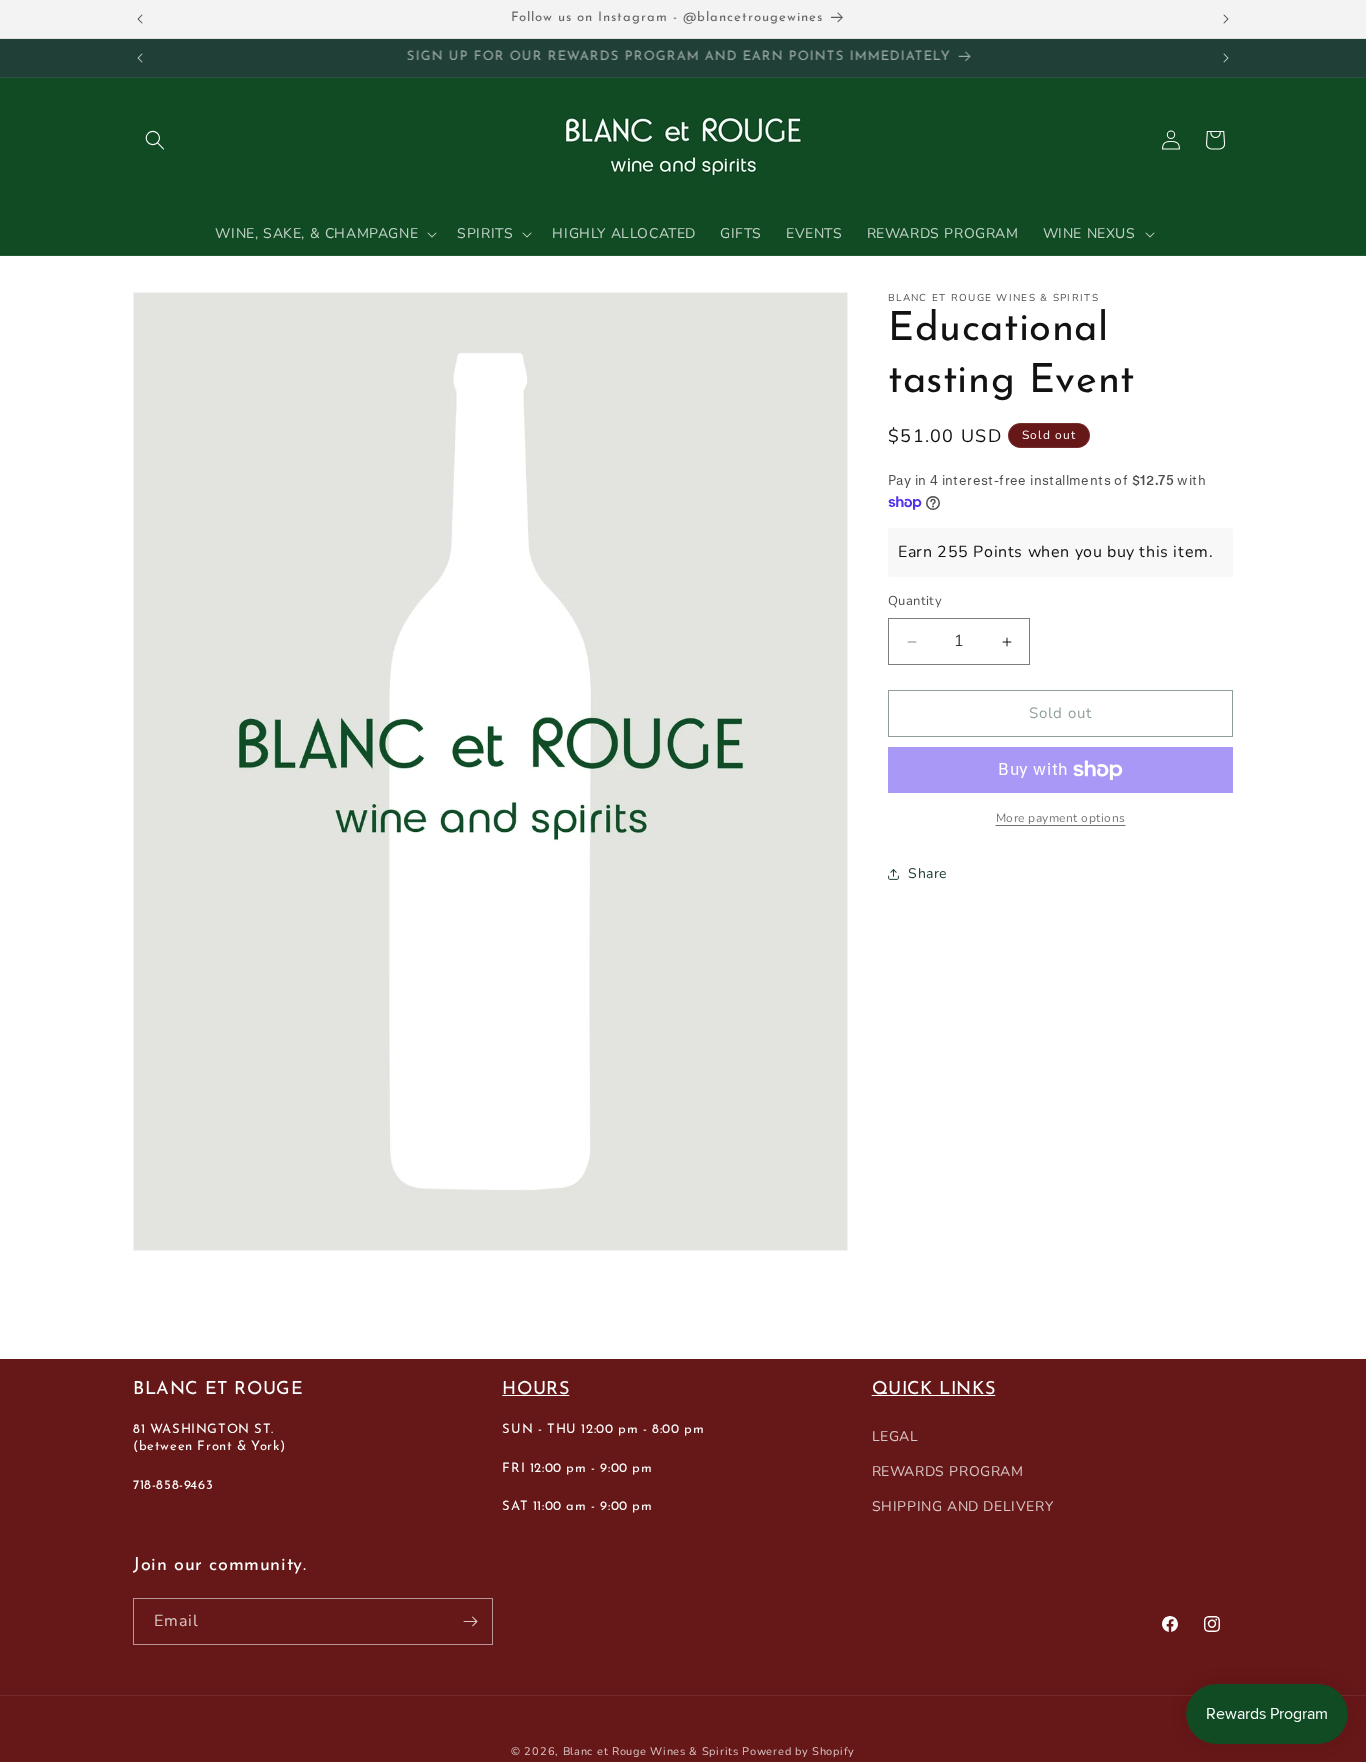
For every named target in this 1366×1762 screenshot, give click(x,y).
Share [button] (927, 874)
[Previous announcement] (140, 19)
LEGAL (895, 1436)
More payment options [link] (1061, 818)
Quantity (915, 602)
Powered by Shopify (798, 1751)
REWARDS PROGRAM (948, 1472)
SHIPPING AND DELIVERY (963, 1507)
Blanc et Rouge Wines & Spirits (651, 1751)
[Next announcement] (1226, 19)
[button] (155, 140)
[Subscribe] (470, 1621)
